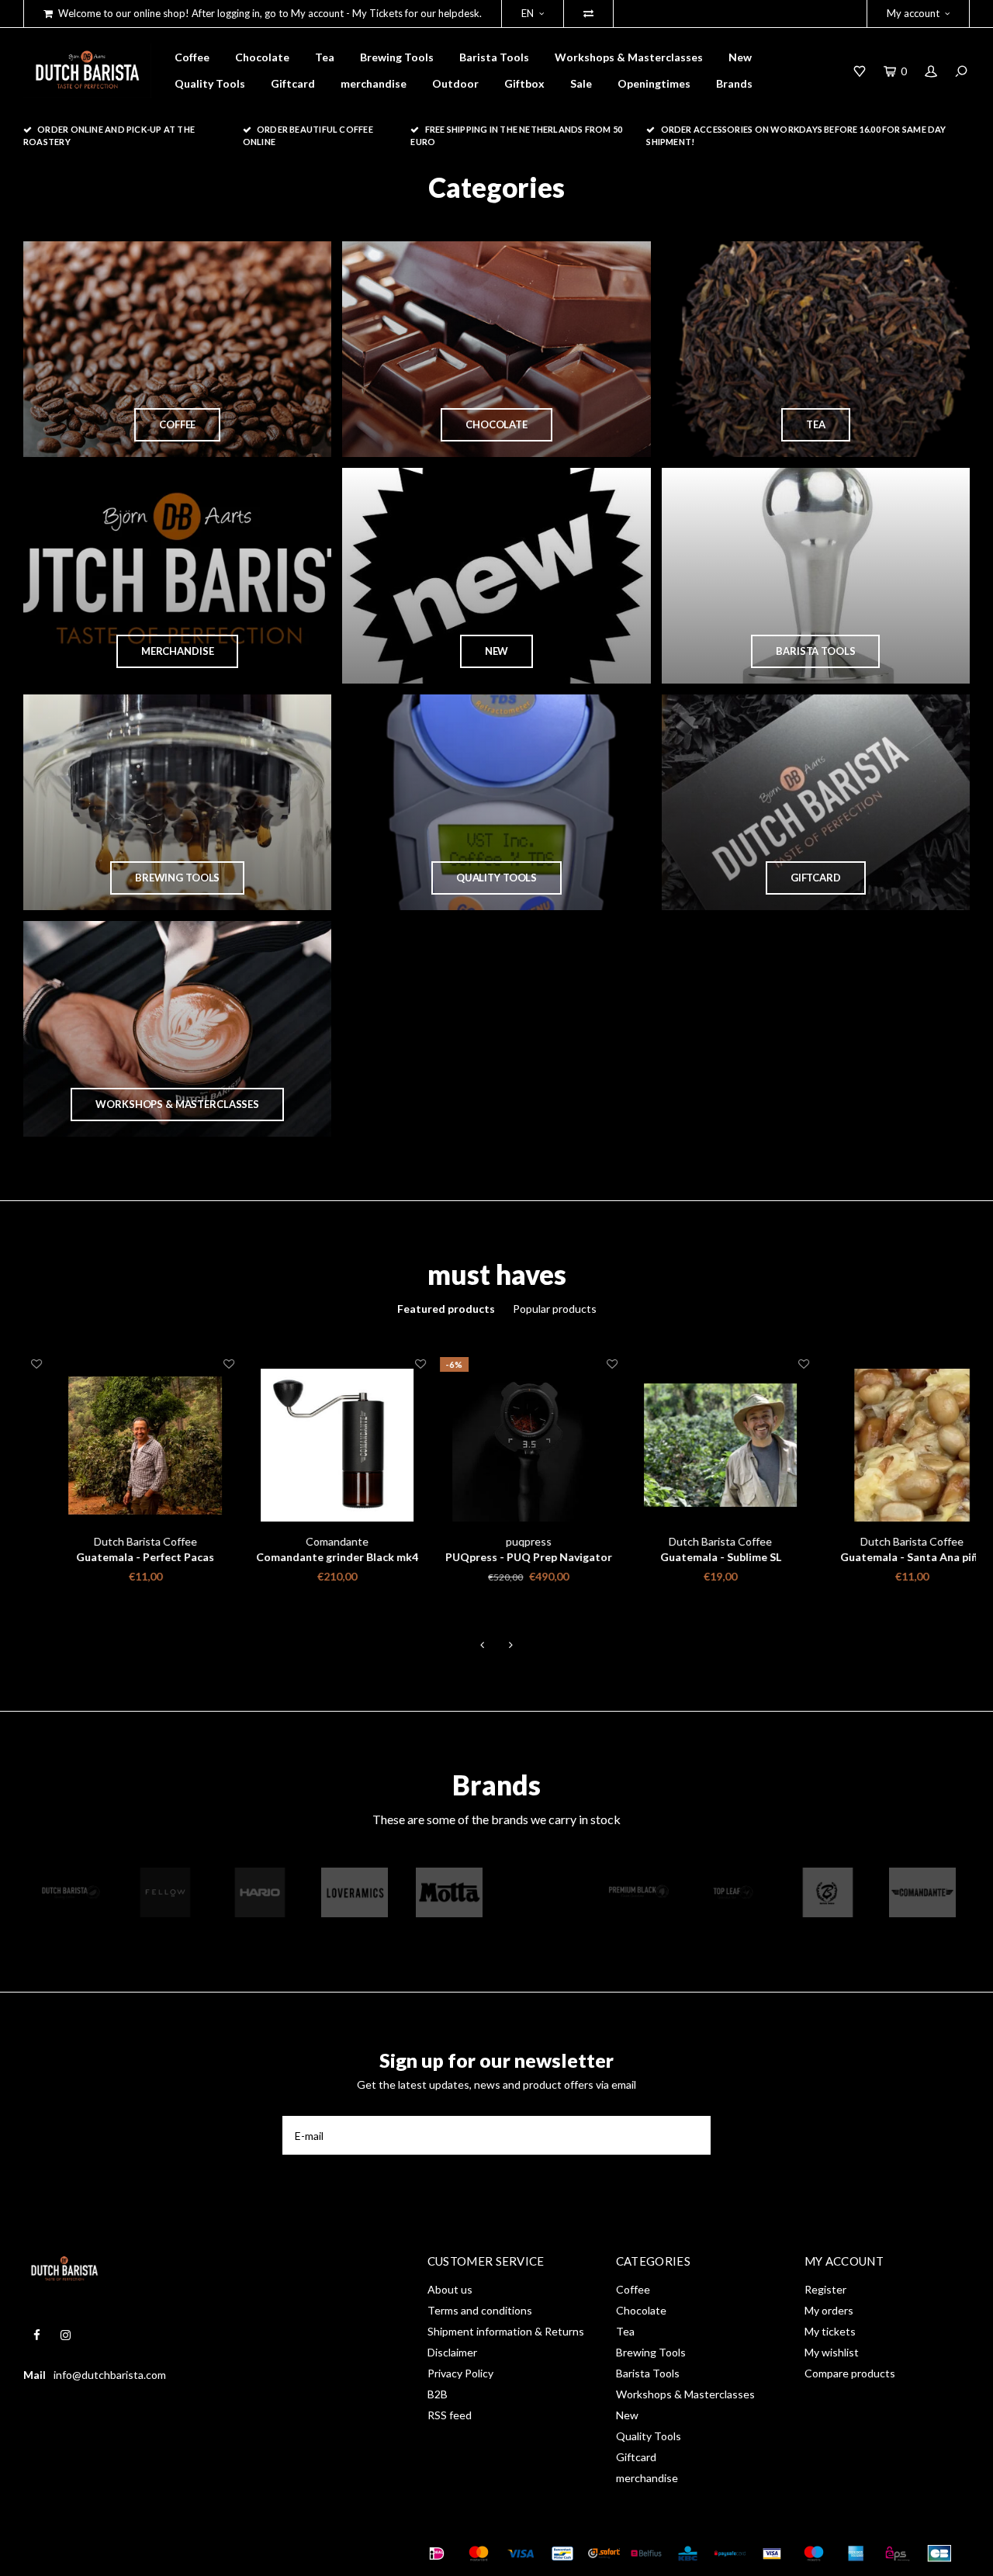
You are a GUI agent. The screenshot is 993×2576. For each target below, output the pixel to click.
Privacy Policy (460, 2373)
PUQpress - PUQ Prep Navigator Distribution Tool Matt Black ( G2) (497, 1558)
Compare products (850, 2373)
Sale (581, 83)
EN (528, 13)
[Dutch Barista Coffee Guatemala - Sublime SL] (689, 1445)
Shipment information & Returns (506, 2331)
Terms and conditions (480, 2310)
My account (913, 13)
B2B (438, 2394)
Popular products (555, 1309)
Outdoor (455, 83)
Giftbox (524, 83)
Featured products (446, 1309)
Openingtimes (654, 83)
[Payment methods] (437, 2553)
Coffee (192, 57)
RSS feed (450, 2415)
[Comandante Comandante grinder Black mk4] (305, 1445)
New (740, 57)
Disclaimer (452, 2352)
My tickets (830, 2331)
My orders (829, 2310)
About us (450, 2289)
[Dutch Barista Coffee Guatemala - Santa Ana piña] (880, 1445)
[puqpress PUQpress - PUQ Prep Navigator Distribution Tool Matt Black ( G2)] (497, 1445)
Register (825, 2289)
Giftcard (293, 83)
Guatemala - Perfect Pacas (113, 1557)
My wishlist (832, 2352)
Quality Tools (210, 83)
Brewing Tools (397, 57)
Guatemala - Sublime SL (689, 1557)
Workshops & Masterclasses (629, 57)
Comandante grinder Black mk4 (305, 1557)
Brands (734, 83)
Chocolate (262, 57)
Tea (325, 57)
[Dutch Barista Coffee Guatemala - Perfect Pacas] (113, 1445)
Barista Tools (494, 57)
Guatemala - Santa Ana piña (880, 1557)
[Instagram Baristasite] (66, 2335)
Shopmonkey (245, 2553)
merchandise (374, 83)
